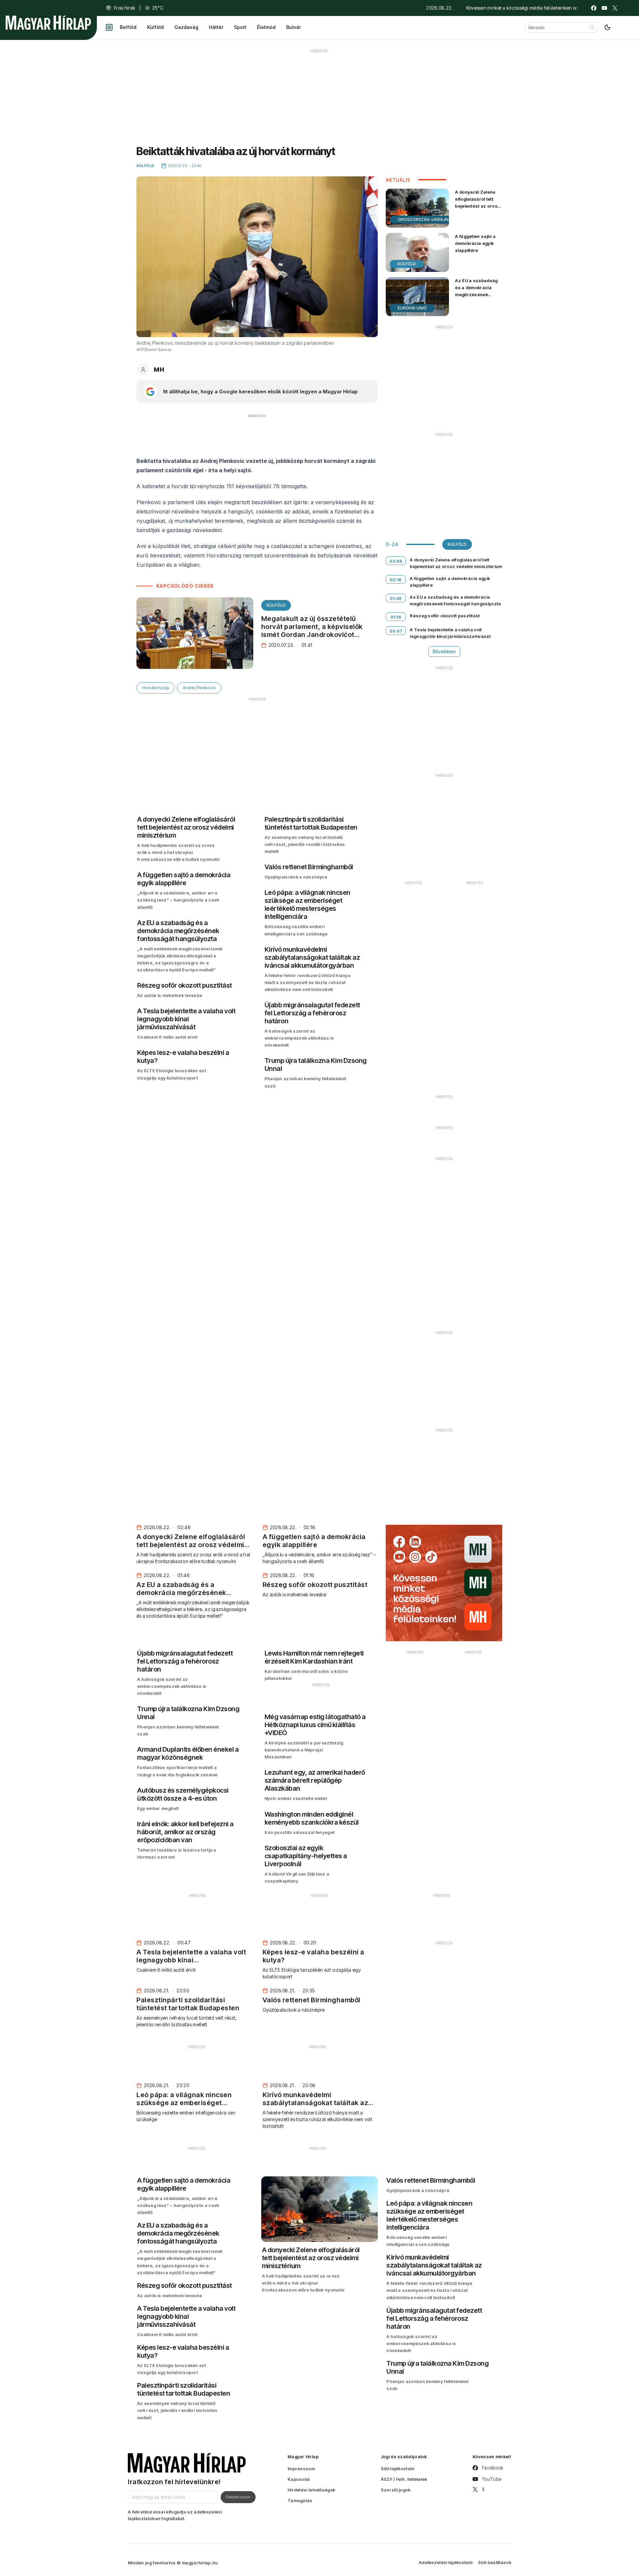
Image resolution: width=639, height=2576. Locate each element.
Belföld (128, 27)
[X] (615, 8)
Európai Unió (412, 308)
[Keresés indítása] (592, 27)
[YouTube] (604, 8)
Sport (240, 27)
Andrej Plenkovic (199, 688)
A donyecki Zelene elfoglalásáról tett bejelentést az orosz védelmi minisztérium (478, 202)
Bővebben (444, 651)
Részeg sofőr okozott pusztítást (445, 616)
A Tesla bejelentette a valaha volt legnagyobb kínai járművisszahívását (450, 633)
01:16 (396, 617)
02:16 (396, 580)
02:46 (396, 561)
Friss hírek (124, 8)
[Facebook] (594, 8)
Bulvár (294, 27)
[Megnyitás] (109, 27)
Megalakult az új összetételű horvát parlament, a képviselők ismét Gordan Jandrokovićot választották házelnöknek (312, 631)
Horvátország (155, 688)
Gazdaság (186, 27)
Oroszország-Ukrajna (425, 219)
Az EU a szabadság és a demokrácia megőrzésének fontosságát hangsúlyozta (476, 295)
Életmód (266, 27)
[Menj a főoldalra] (48, 23)
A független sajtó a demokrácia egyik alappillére (475, 243)
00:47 (396, 631)
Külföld (155, 27)
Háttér (216, 27)
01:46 (396, 598)
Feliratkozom (238, 2497)
